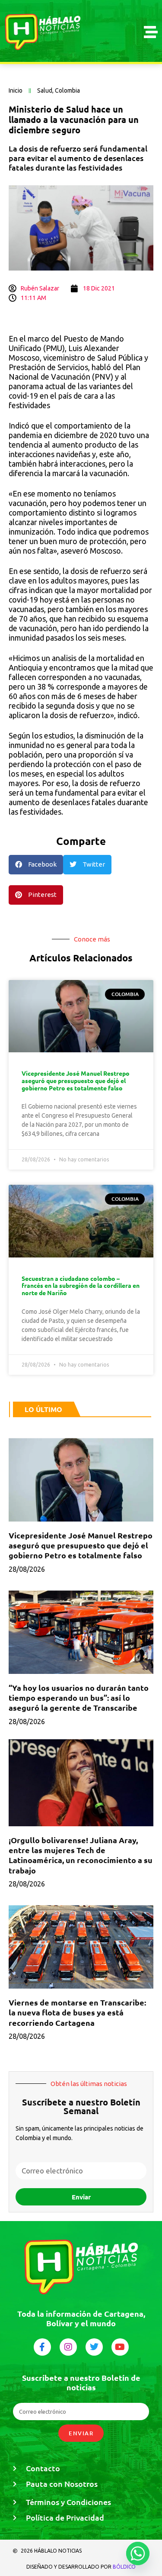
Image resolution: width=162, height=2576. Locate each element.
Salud (45, 90)
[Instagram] (68, 2347)
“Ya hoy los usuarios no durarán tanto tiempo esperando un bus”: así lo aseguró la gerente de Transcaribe (79, 1698)
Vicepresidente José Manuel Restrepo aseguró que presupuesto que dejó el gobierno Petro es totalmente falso (76, 1080)
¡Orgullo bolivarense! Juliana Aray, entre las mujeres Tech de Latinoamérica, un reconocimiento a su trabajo (81, 1855)
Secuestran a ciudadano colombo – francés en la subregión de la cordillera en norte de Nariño (81, 1286)
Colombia (67, 90)
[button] (36, 865)
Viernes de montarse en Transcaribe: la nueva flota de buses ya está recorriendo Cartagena (77, 2012)
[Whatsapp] (138, 2553)
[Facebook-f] (42, 2347)
